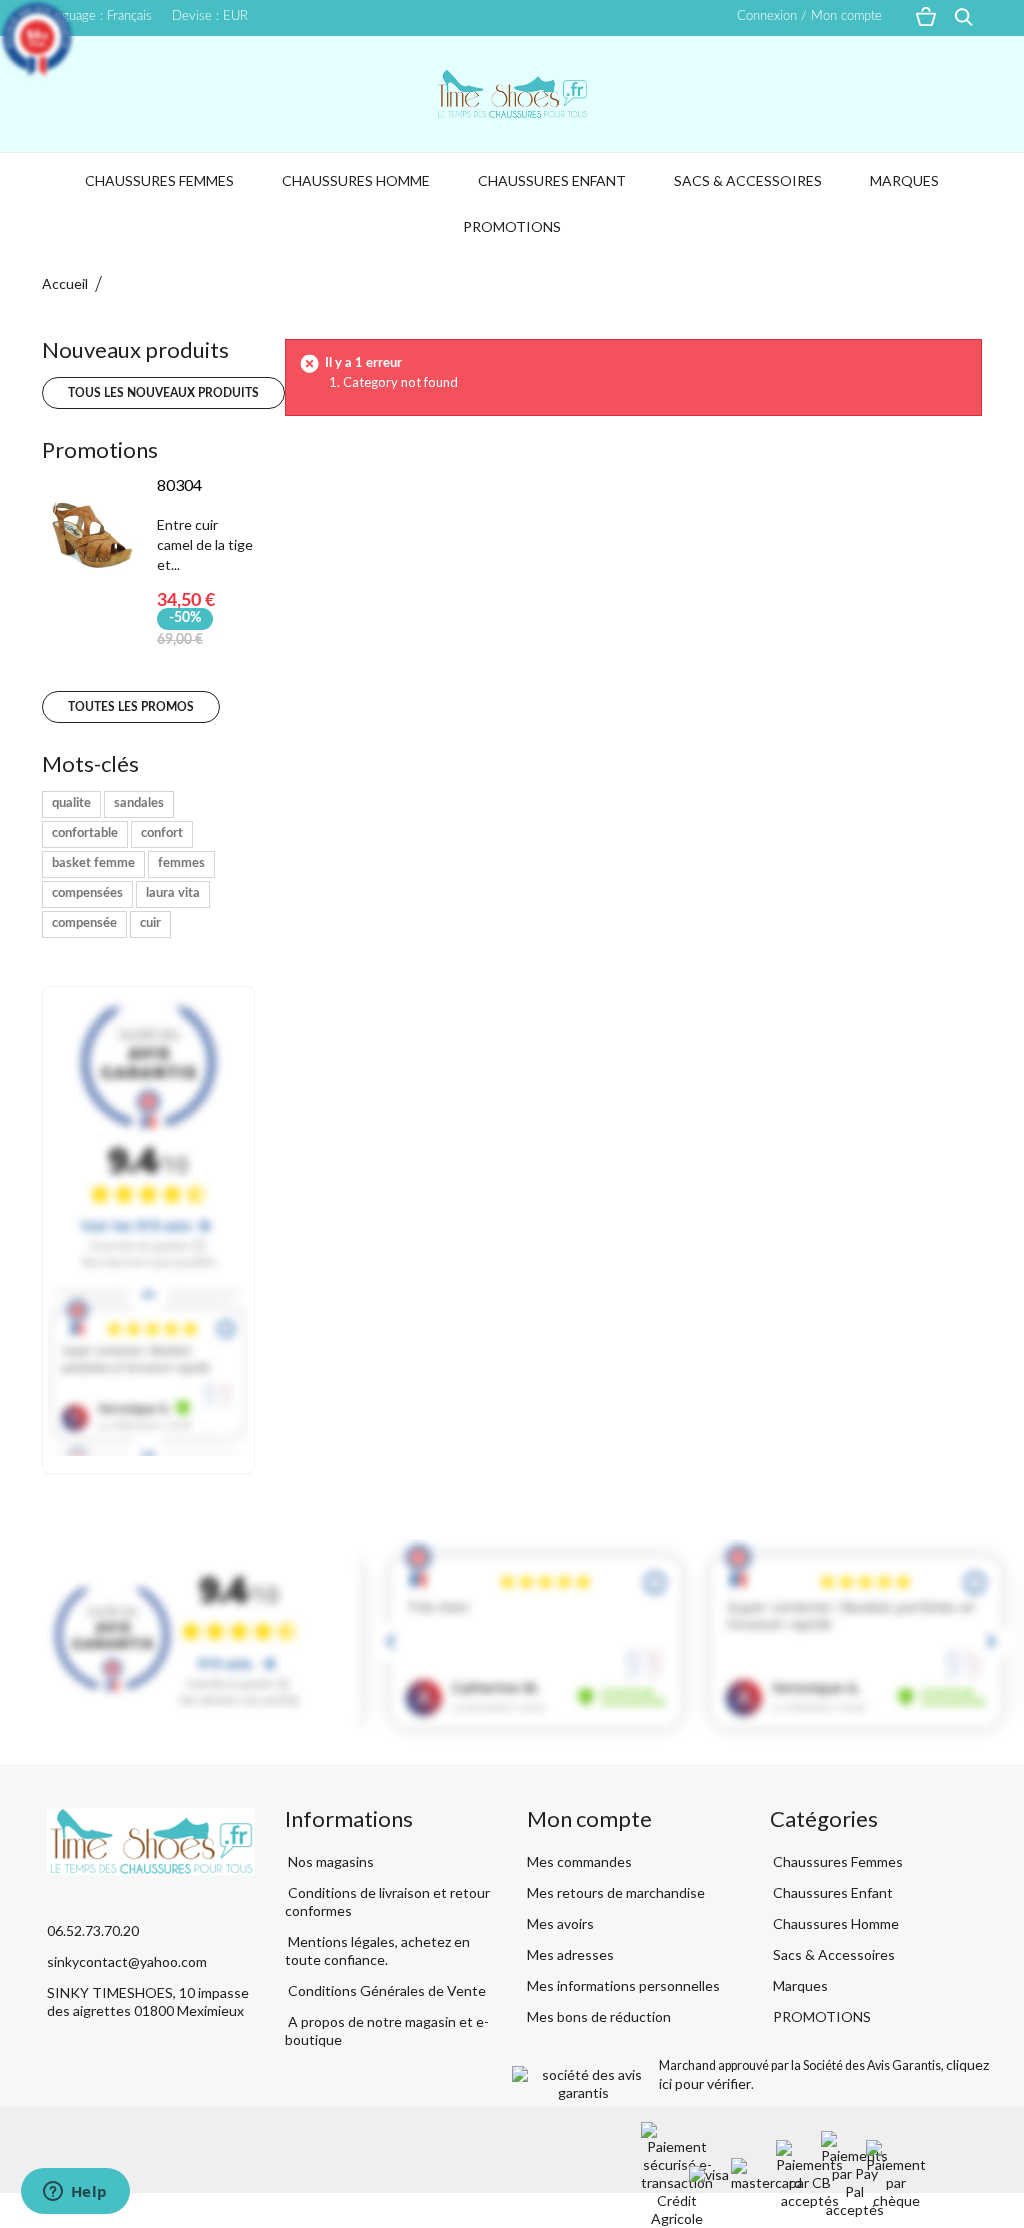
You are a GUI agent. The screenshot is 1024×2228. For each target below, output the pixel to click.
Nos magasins (329, 1861)
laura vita (173, 893)
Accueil (65, 283)
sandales (139, 803)
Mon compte (589, 1818)
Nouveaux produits (135, 349)
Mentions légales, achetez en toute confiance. (377, 1950)
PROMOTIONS (512, 226)
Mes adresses (570, 1954)
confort (162, 833)
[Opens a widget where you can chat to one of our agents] (75, 2193)
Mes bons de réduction (599, 2016)
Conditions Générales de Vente (385, 1990)
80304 (179, 484)
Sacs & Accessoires (748, 180)
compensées (87, 893)
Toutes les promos (131, 707)
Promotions (100, 449)
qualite (71, 803)
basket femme (93, 863)
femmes (181, 863)
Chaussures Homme (356, 180)
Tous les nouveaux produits (163, 393)
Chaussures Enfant (552, 180)
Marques (904, 180)
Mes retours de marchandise (616, 1892)
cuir (150, 923)
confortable (85, 833)
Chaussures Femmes (159, 180)
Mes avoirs (560, 1923)
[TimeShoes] (512, 94)
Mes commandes (579, 1861)
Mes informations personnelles (623, 1985)
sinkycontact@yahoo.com (127, 1961)
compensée (84, 923)
